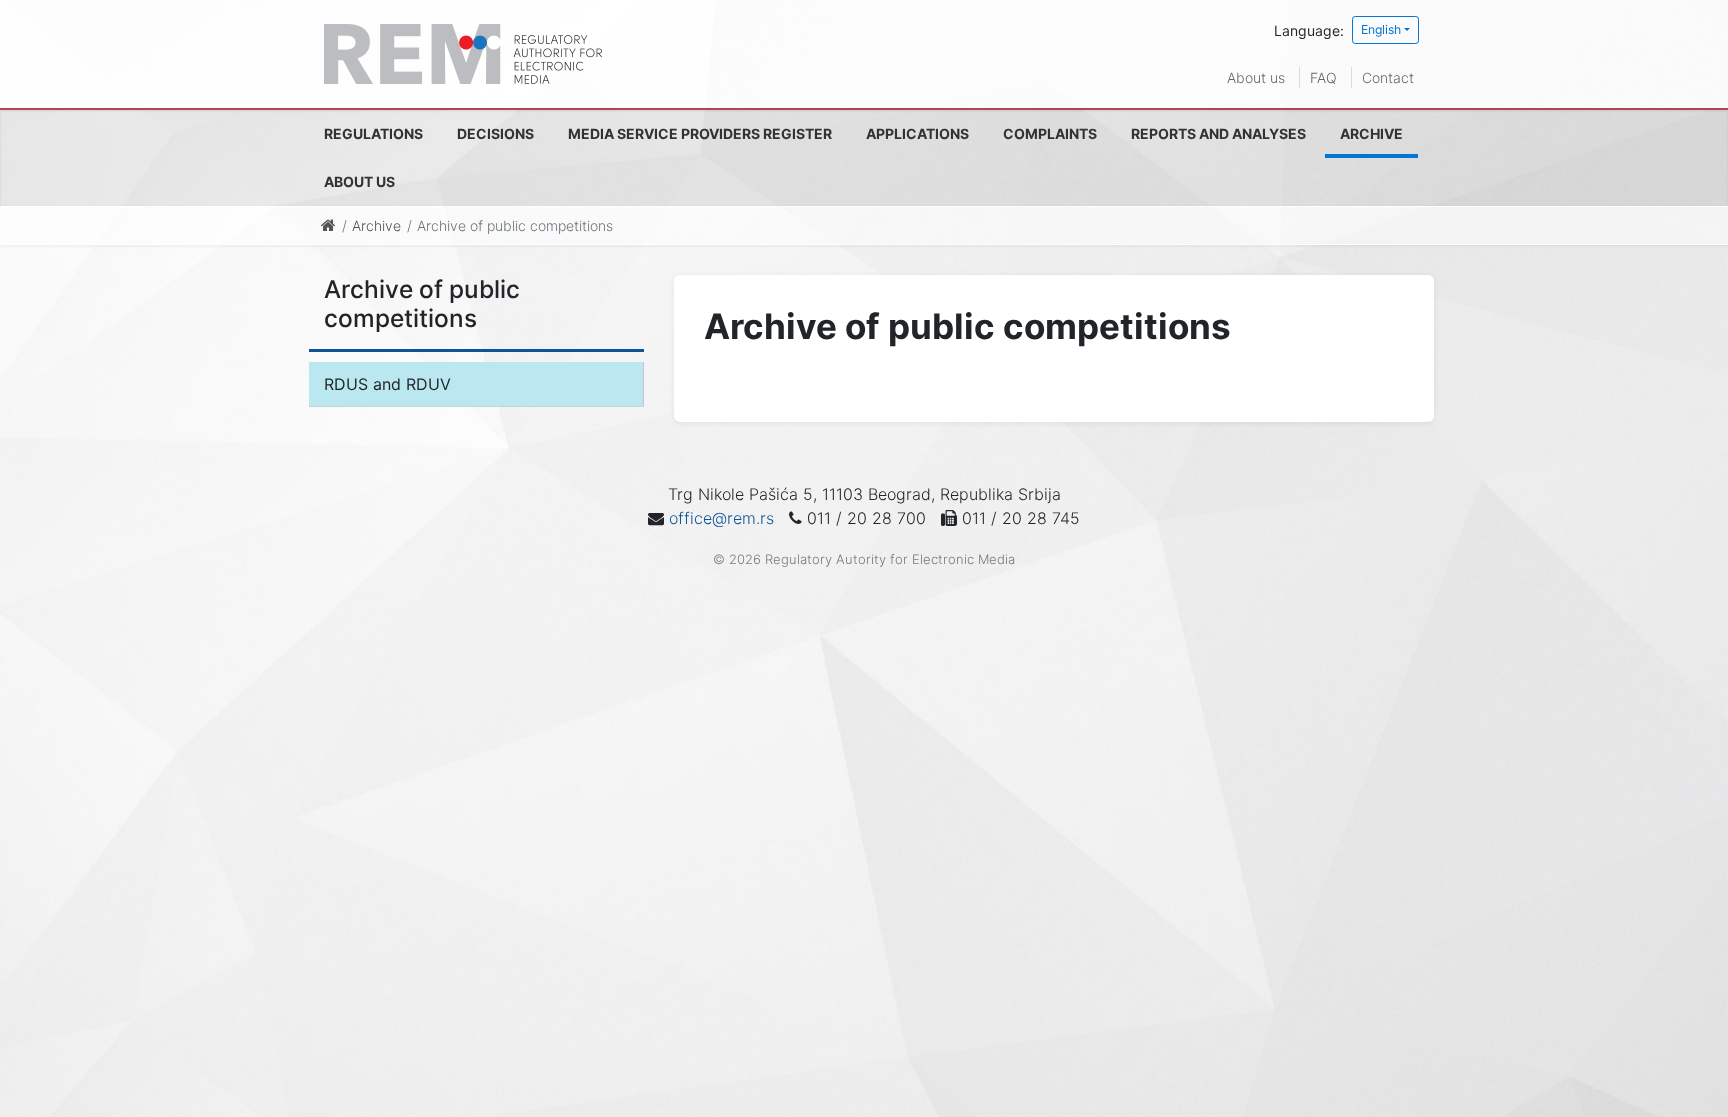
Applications (917, 133)
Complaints (1050, 133)
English (1381, 29)
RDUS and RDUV (387, 384)
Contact (1388, 77)
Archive (1371, 133)
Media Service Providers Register (700, 133)
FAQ (1323, 77)
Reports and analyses (1218, 133)
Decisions (495, 133)
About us (1256, 77)
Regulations (373, 133)
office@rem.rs (721, 518)
